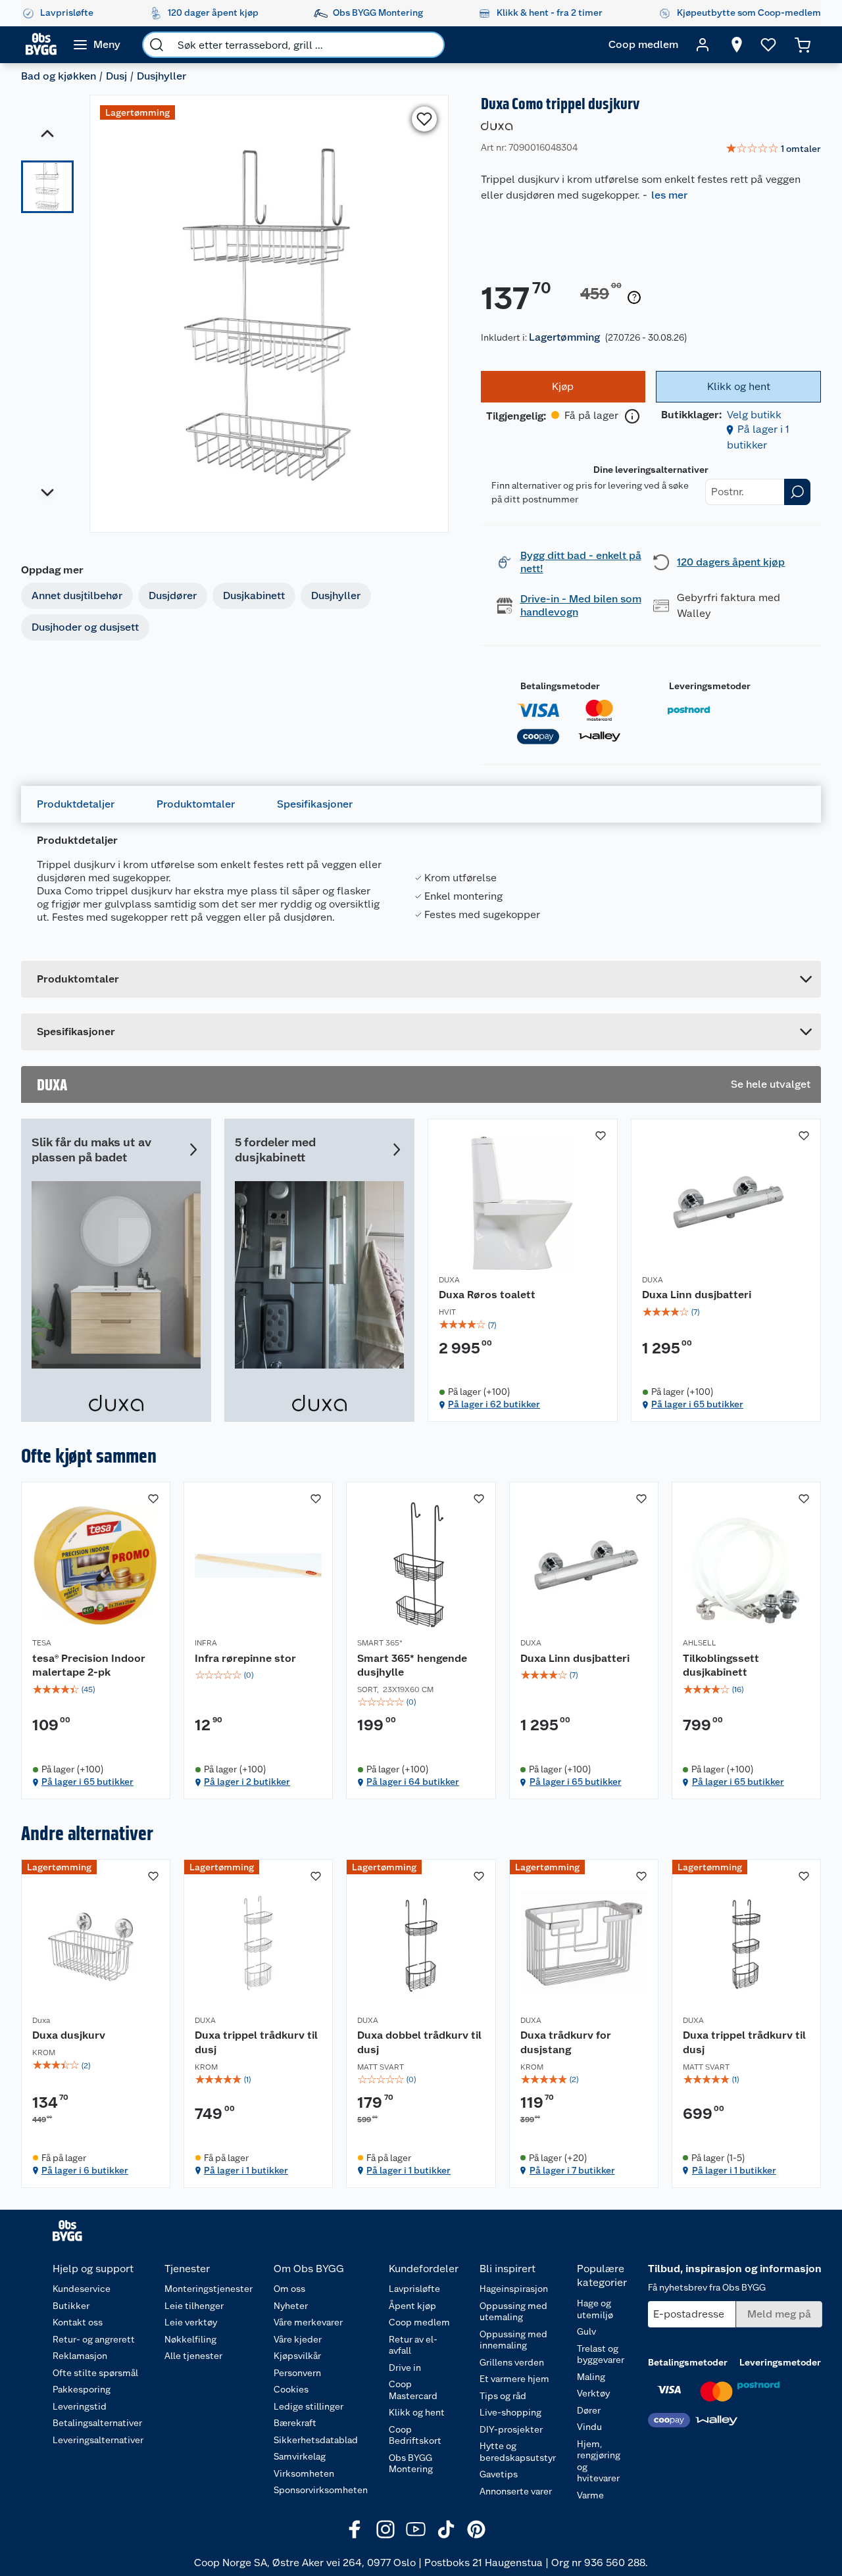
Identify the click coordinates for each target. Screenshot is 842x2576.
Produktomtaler (196, 804)
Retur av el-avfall (413, 2345)
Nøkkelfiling (190, 2339)
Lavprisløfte (414, 2289)
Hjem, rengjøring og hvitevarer (599, 2461)
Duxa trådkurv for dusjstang (566, 2042)
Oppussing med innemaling (513, 2340)
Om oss (289, 2289)
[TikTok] (446, 2529)
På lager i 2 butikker (247, 1782)
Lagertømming (564, 337)
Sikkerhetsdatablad (316, 2440)
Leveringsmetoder (710, 686)
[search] (157, 45)
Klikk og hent (417, 2412)
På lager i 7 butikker (572, 2170)
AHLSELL (700, 1643)
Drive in (405, 2368)
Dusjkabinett (254, 595)
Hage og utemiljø (595, 2309)
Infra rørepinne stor (245, 1658)
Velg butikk (754, 415)
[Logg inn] (703, 45)
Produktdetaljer (76, 804)
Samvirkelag (300, 2456)
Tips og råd (503, 2396)
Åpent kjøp (412, 2306)
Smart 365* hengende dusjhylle (412, 1665)
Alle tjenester (193, 2356)
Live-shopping (510, 2412)
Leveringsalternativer (98, 2440)
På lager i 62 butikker (494, 1404)
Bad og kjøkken (59, 76)
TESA (42, 1643)
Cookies (291, 2389)
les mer (669, 195)
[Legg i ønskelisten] (424, 119)
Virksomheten (304, 2473)
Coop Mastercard (413, 2390)
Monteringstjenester (209, 2289)
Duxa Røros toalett (487, 1295)
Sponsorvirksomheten (321, 2490)
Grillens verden (512, 2362)
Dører (589, 2410)
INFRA (206, 1643)
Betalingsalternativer (97, 2423)
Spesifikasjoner (315, 804)
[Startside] (41, 45)
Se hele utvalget (771, 1084)
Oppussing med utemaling (513, 2312)
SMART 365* (380, 1643)
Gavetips (499, 2474)
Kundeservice (82, 2289)
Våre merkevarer (308, 2322)
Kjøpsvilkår (297, 2356)
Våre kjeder (298, 2339)
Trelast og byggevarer (601, 2354)
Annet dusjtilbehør (77, 595)
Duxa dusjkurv (69, 2035)
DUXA (449, 1280)
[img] (523, 1325)
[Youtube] (416, 2529)
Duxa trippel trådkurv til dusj (256, 2042)
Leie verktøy (191, 2322)
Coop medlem (419, 2322)
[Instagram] (385, 2529)
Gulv (586, 2331)
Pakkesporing (82, 2389)
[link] (773, 149)
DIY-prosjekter (511, 2429)
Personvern (297, 2373)
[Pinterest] (476, 2529)
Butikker (71, 2306)
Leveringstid (80, 2406)
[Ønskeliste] (768, 45)
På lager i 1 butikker (246, 2170)
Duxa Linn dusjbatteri (697, 1295)
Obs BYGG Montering (411, 2464)
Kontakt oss (78, 2322)
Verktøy (593, 2393)
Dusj (116, 76)
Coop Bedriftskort (415, 2435)
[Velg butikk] (737, 45)
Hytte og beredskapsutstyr (518, 2452)
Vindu (589, 2427)
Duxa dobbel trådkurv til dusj (419, 2042)
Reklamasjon (80, 2356)
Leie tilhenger (194, 2306)
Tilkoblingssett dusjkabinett (721, 1665)
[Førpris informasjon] (634, 298)
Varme (590, 2495)
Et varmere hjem (514, 2379)
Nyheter (291, 2306)
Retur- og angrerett (94, 2339)
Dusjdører (173, 595)
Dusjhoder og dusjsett (85, 627)
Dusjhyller (161, 76)
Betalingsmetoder (560, 686)
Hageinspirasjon (514, 2289)
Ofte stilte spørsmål (95, 2373)
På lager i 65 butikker (697, 1404)
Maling (591, 2377)
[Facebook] (355, 2529)
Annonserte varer (516, 2491)
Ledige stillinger (309, 2406)
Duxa (41, 2020)
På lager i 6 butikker (85, 2170)
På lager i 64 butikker (413, 1782)
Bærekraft (295, 2423)
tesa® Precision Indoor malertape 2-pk (89, 1665)
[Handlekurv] (803, 45)
